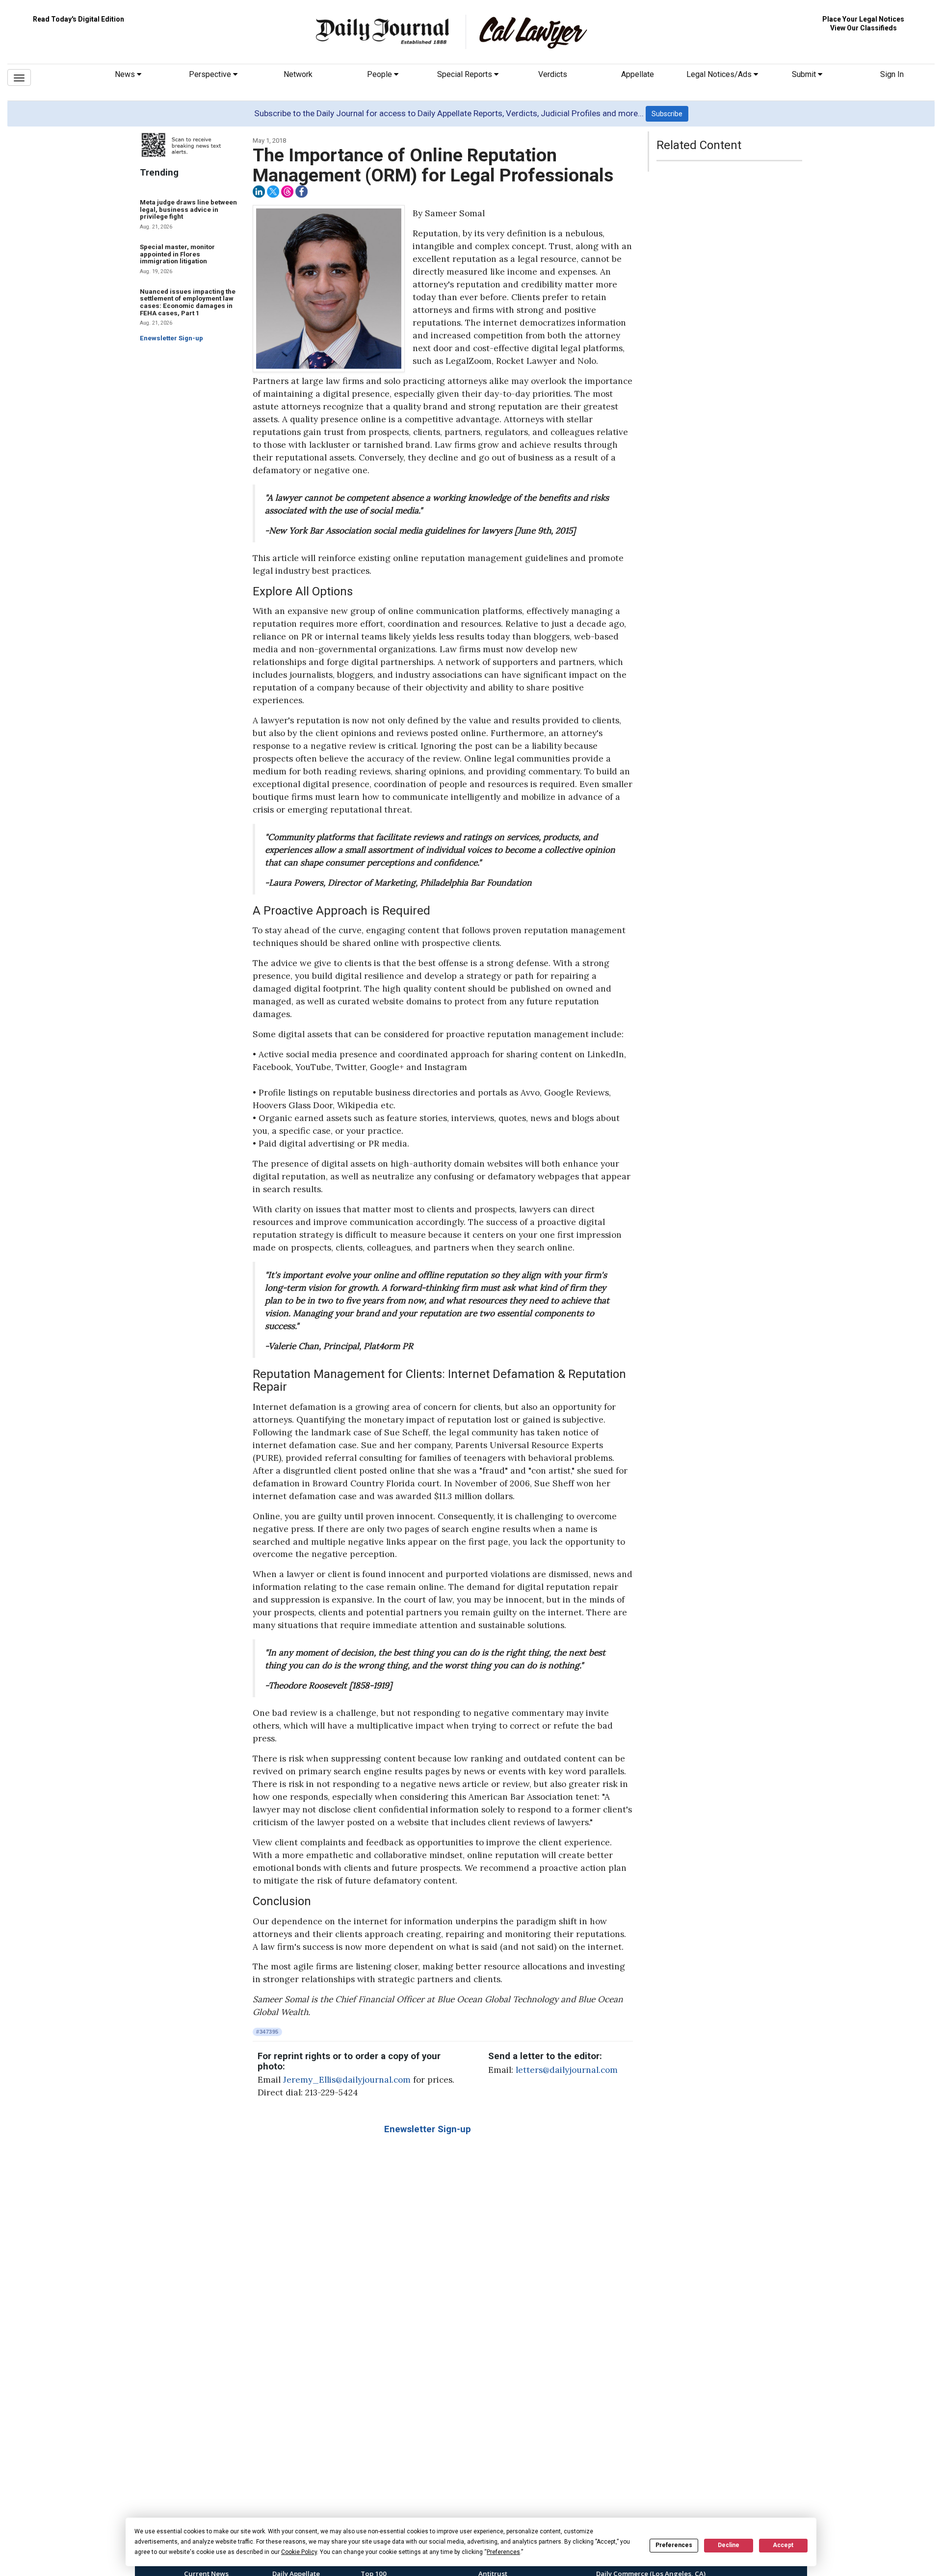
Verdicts (553, 74)
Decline (729, 2545)
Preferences (674, 2545)
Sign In (892, 74)
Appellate (638, 74)
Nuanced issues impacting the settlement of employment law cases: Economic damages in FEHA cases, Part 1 (188, 302)
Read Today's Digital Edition (78, 19)
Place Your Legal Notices (863, 19)
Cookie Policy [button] (299, 2552)
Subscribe (667, 114)
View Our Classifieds (863, 28)
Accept (783, 2545)
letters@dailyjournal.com (567, 2070)
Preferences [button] (503, 2552)
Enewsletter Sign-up (171, 338)
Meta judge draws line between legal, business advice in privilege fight (188, 209)
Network (298, 74)
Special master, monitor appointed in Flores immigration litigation (177, 254)
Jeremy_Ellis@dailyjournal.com (347, 2080)
